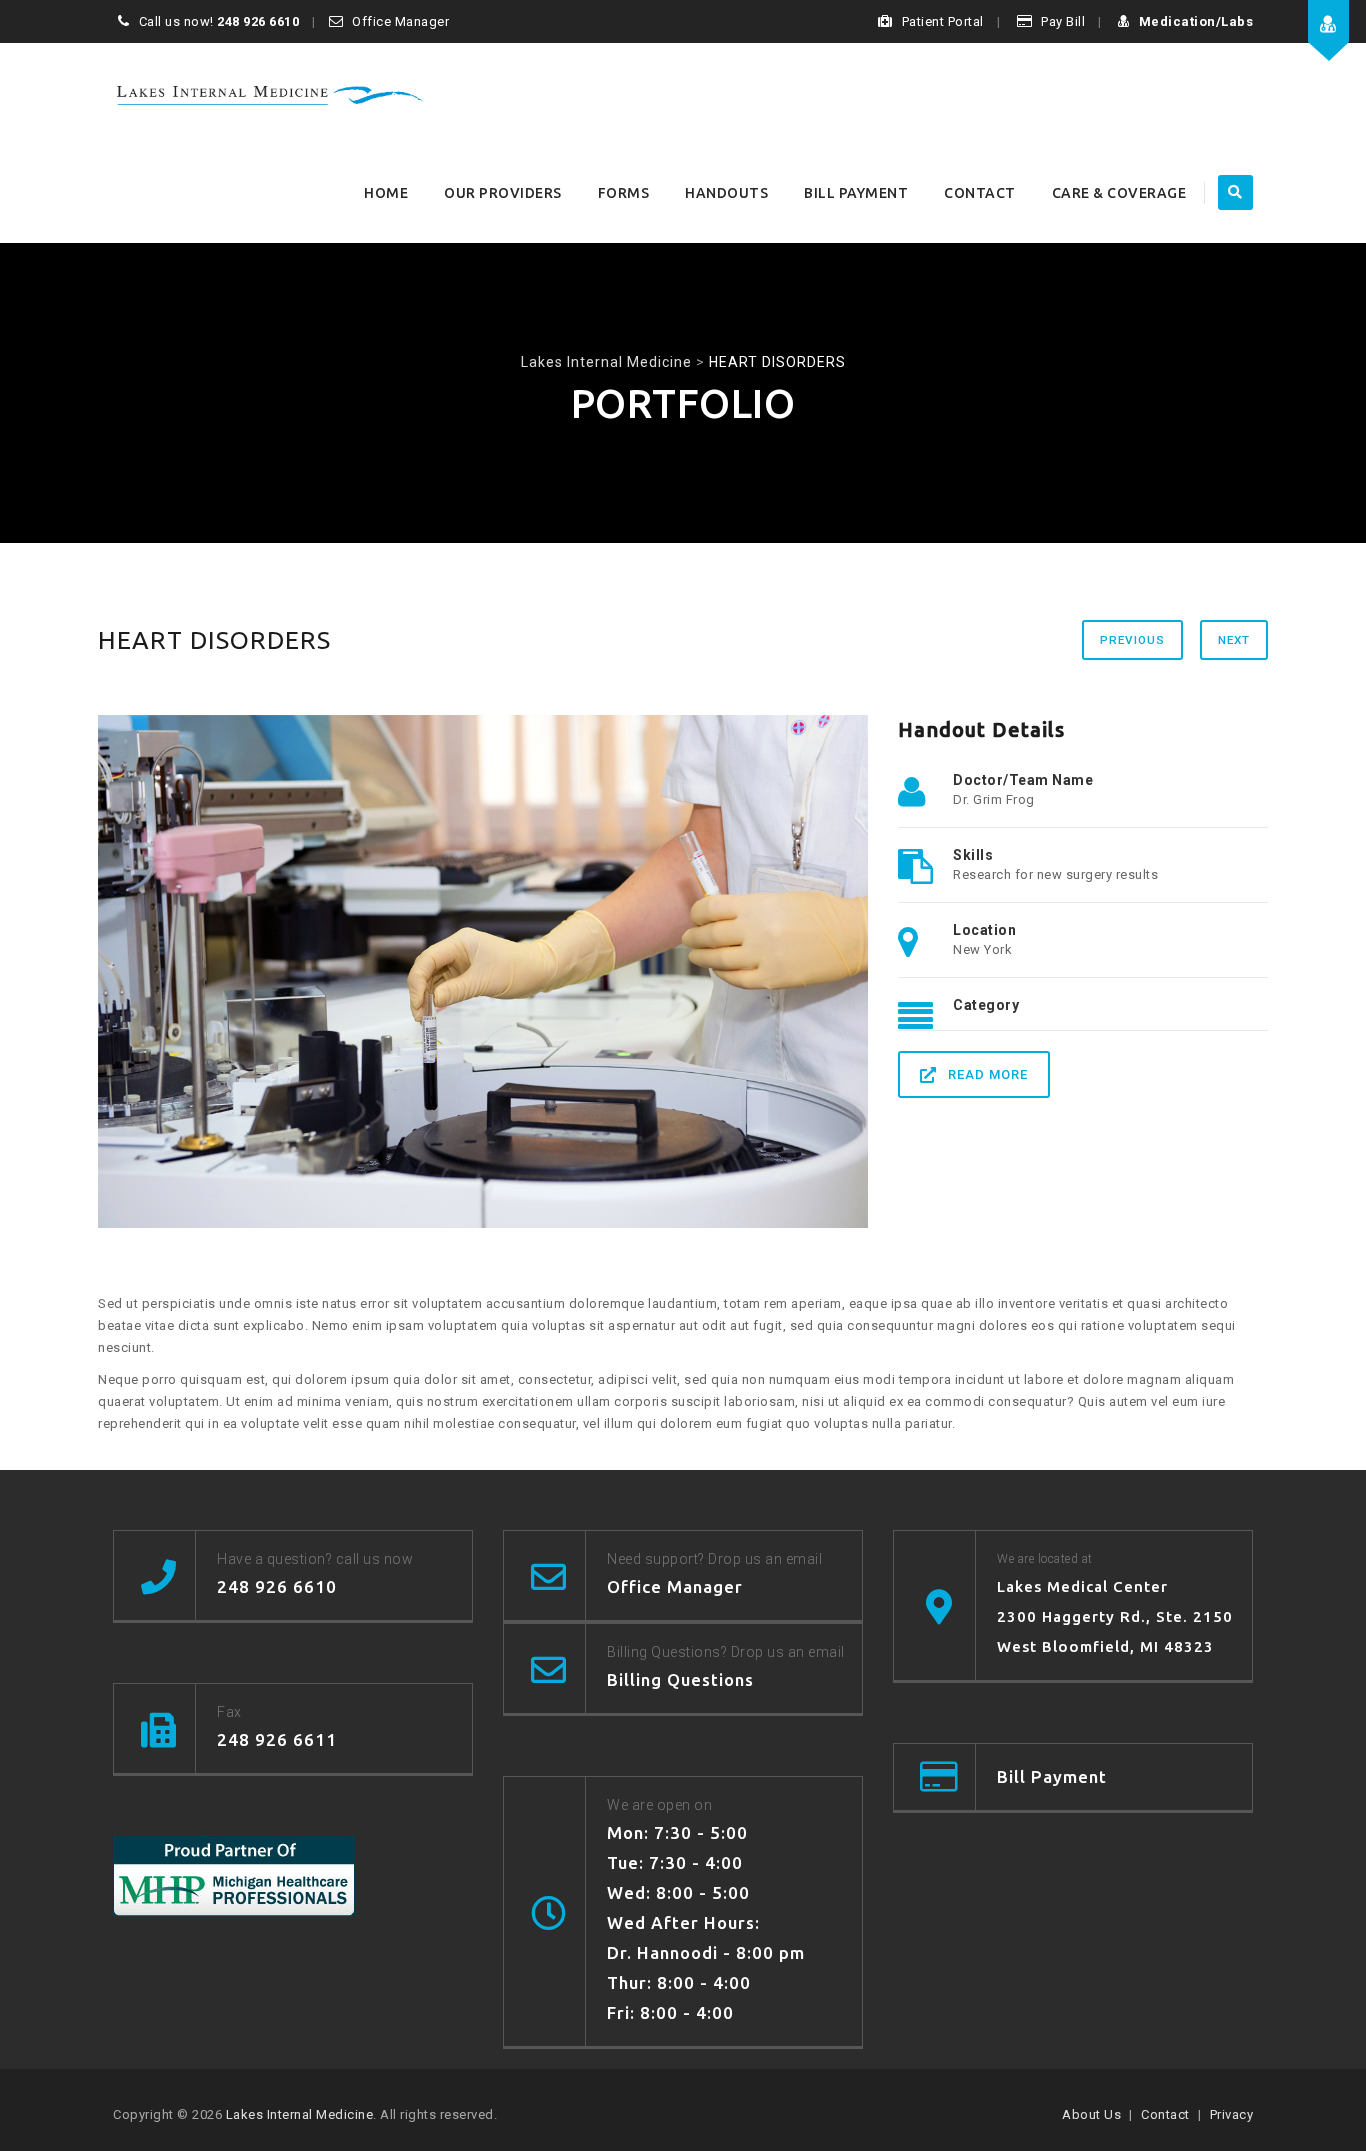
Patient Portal (943, 21)
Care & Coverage (1119, 193)
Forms (624, 193)
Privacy (1232, 2114)
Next (1234, 640)
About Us (1091, 2114)
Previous (1132, 640)
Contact (980, 193)
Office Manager (400, 21)
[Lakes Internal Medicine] (270, 93)
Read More (988, 1074)
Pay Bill (1063, 21)
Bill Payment (856, 193)
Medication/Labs (1196, 21)
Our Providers (503, 193)
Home (386, 193)
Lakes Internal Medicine (300, 2114)
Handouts (726, 193)
